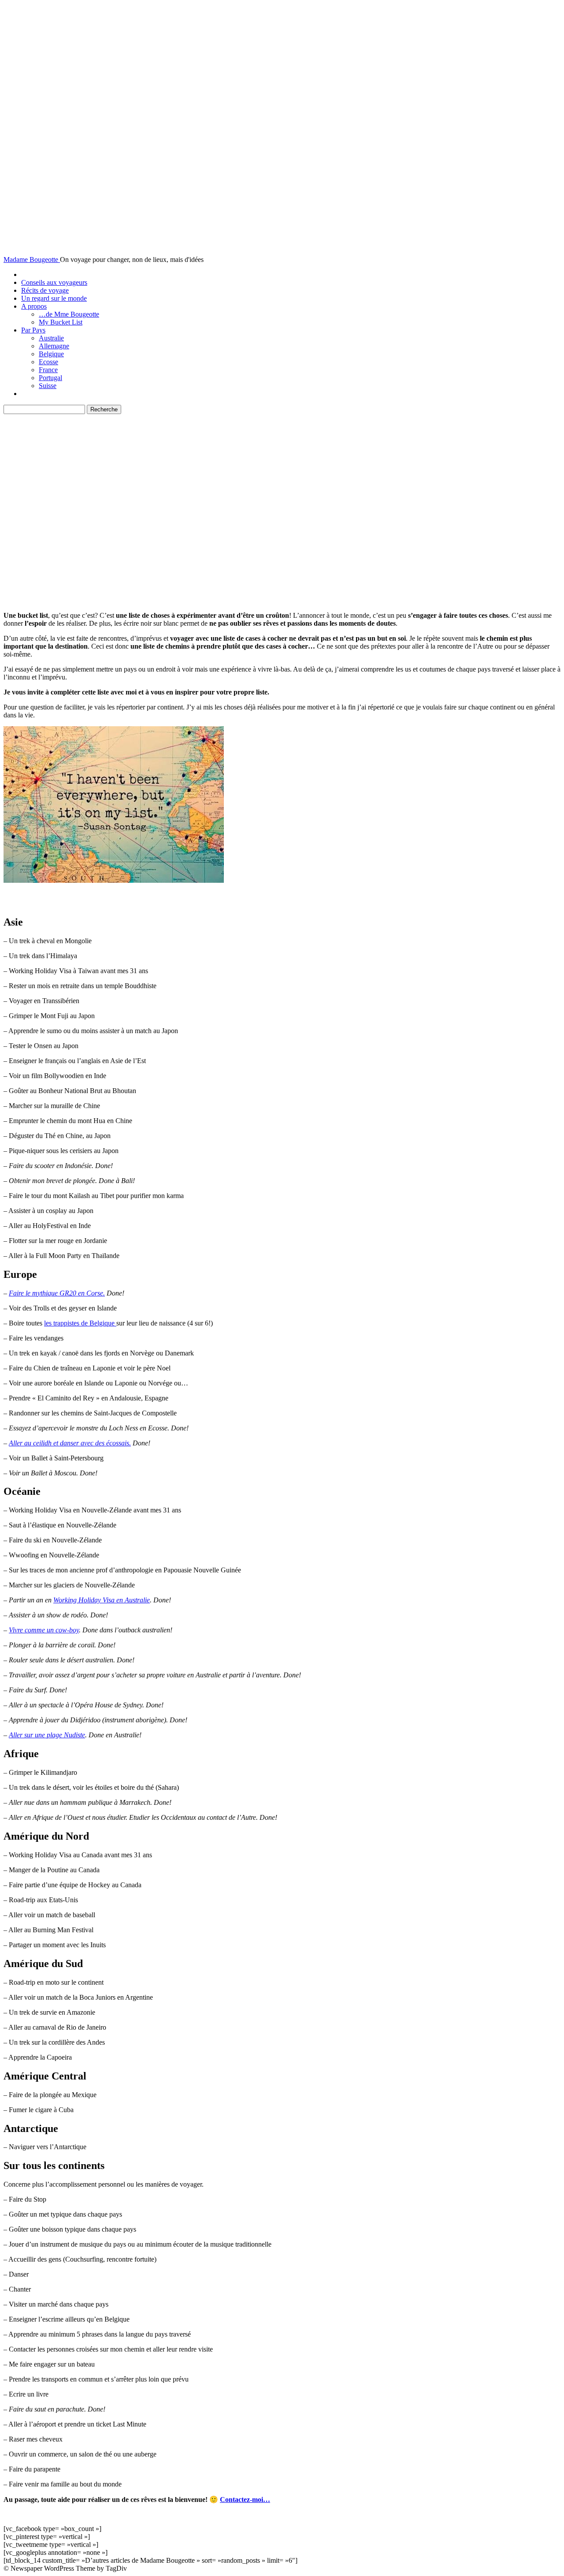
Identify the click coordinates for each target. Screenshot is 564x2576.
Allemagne (54, 346)
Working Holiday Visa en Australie (102, 1600)
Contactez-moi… (245, 2499)
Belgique (51, 354)
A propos (34, 306)
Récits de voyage (45, 290)
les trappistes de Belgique (80, 1323)
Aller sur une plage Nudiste (47, 1735)
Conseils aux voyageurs (54, 282)
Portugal (50, 378)
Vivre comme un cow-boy (44, 1630)
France (48, 370)
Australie (51, 338)
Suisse (48, 386)
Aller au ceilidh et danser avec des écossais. (70, 1443)
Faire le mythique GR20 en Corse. (57, 1293)
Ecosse (48, 362)
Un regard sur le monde (54, 298)
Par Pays (33, 330)
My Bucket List (61, 322)
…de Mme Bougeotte (69, 314)
